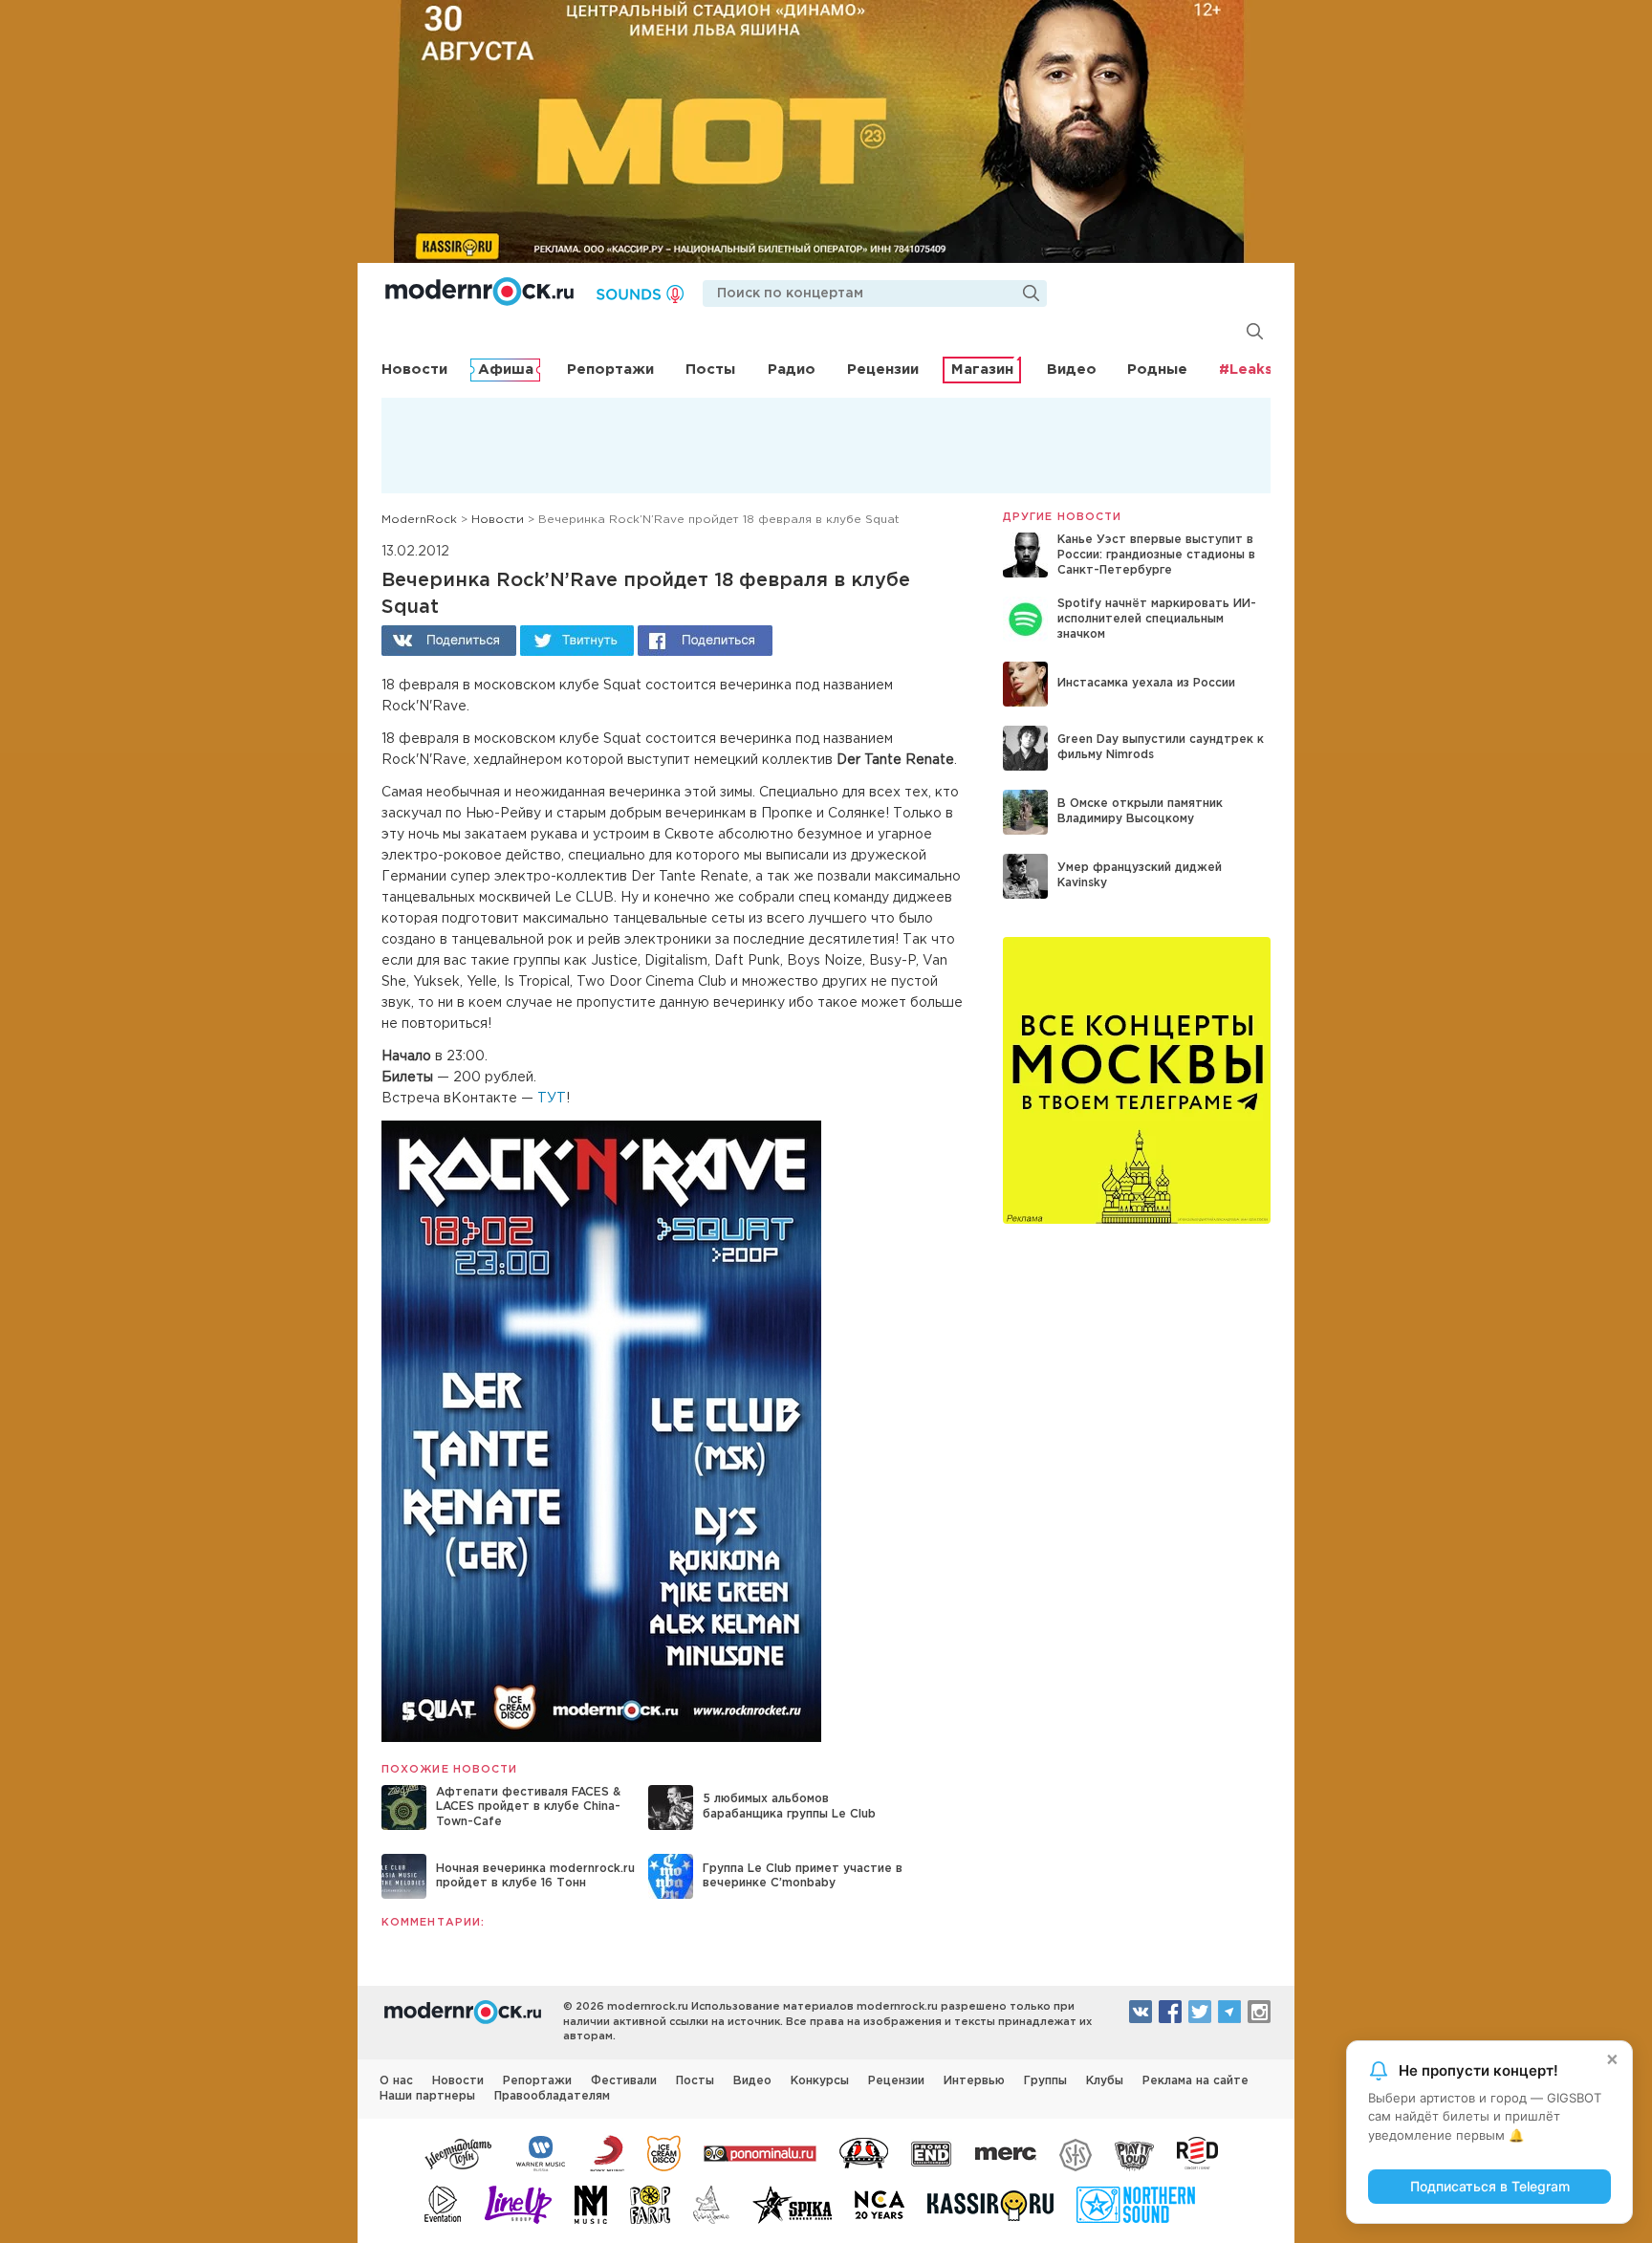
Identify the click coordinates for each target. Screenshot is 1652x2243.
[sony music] (607, 2152)
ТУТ (552, 1099)
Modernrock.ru (479, 292)
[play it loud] (1134, 2152)
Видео (1072, 370)
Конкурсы (820, 2081)
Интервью (974, 2081)
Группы (1045, 2081)
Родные (1157, 370)
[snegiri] (864, 2152)
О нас (396, 2081)
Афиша (506, 370)
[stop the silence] (1076, 2152)
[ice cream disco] (664, 2152)
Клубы (1105, 2081)
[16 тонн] (459, 2152)
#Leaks (1246, 370)
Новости (414, 370)
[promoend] (932, 2152)
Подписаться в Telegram (1490, 2186)
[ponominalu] (760, 2152)
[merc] (1006, 2152)
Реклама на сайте (1196, 2081)
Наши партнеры (427, 2096)
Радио (792, 370)
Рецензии (883, 370)
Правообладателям (552, 2096)
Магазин (982, 370)
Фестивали (624, 2081)
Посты (710, 370)
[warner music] (542, 2152)
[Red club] (1201, 2152)
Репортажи (610, 370)
